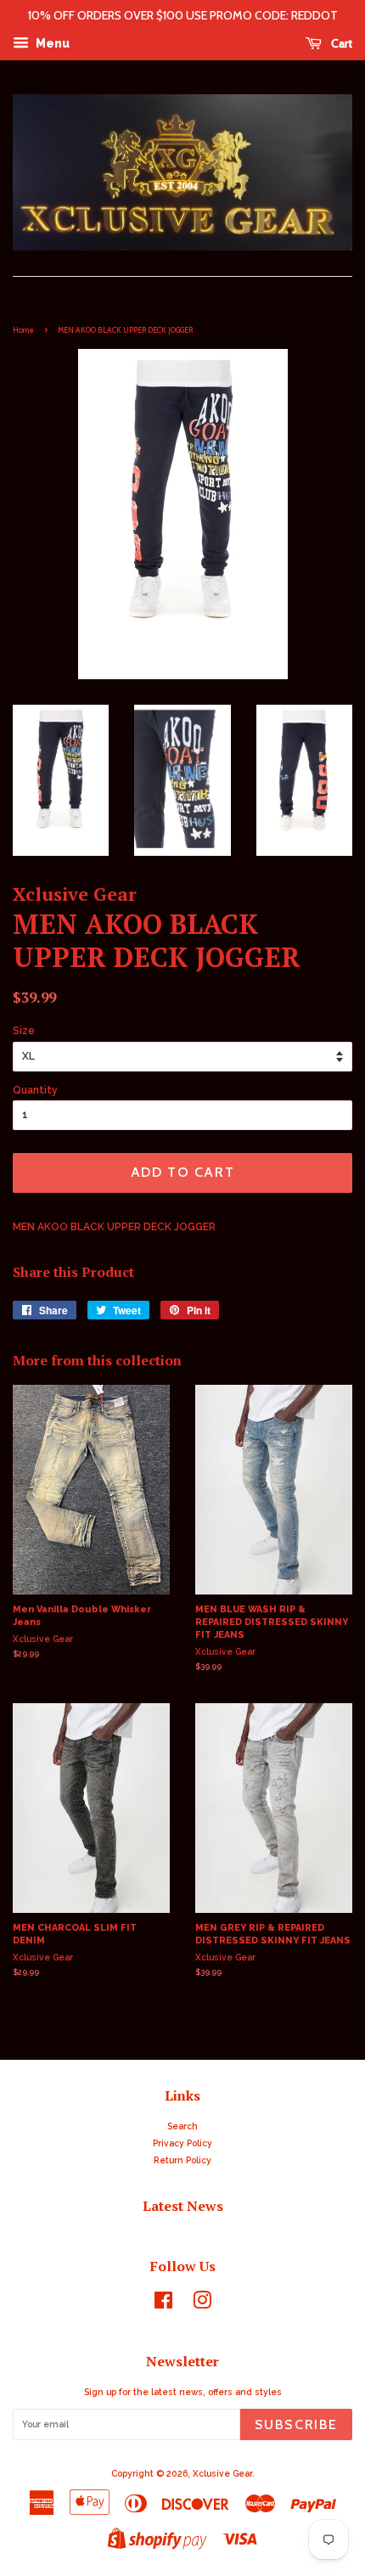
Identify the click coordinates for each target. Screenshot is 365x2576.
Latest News (183, 2206)
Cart (340, 43)
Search (182, 2126)
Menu (51, 43)
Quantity (35, 1090)
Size (24, 1031)
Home (23, 330)
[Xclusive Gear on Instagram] (202, 2304)
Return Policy (182, 2160)
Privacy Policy (182, 2143)
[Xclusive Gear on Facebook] (163, 2304)
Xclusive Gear (222, 2473)
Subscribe (296, 2424)
